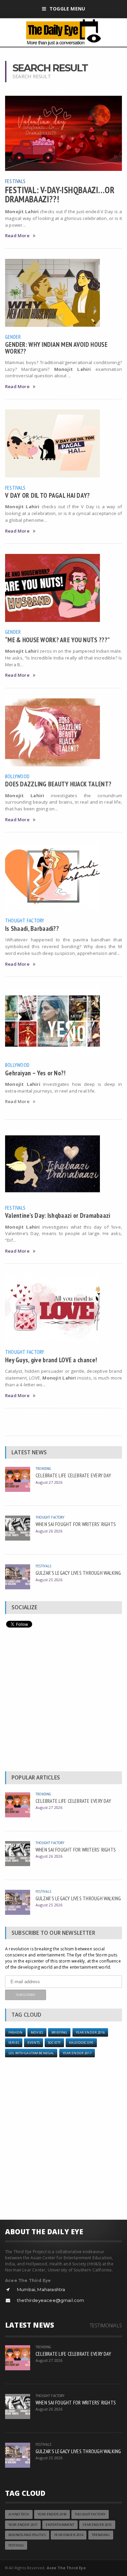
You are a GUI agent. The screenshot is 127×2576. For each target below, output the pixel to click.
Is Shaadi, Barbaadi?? (32, 928)
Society (54, 2043)
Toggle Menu (67, 9)
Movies (37, 2032)
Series (14, 2043)
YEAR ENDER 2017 (77, 2053)
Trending (43, 1468)
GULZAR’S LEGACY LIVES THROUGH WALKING (78, 1573)
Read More (17, 236)
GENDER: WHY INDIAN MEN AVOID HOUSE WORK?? (56, 348)
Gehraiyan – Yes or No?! (35, 1073)
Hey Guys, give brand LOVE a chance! (51, 1360)
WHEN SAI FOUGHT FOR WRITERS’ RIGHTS (76, 1524)
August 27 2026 (49, 1482)
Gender (13, 337)
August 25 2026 (49, 1580)
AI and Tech (19, 2514)
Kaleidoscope (81, 2043)
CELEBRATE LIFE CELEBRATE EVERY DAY (73, 1475)
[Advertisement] (63, 1701)
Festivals (15, 181)
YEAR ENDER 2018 (52, 2514)
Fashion (15, 2032)
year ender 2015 (97, 2525)
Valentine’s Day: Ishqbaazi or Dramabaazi (58, 1215)
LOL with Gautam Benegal (31, 2053)
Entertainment (60, 2525)
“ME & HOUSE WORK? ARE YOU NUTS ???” (57, 640)
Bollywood (17, 776)
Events (34, 2043)
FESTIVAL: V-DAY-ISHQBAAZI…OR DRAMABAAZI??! (60, 194)
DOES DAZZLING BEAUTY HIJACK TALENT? (58, 784)
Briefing (59, 2032)
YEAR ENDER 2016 (90, 2032)
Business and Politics (27, 2535)
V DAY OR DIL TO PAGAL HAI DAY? (48, 495)
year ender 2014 (69, 2535)
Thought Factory (25, 920)
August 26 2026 (49, 1531)
